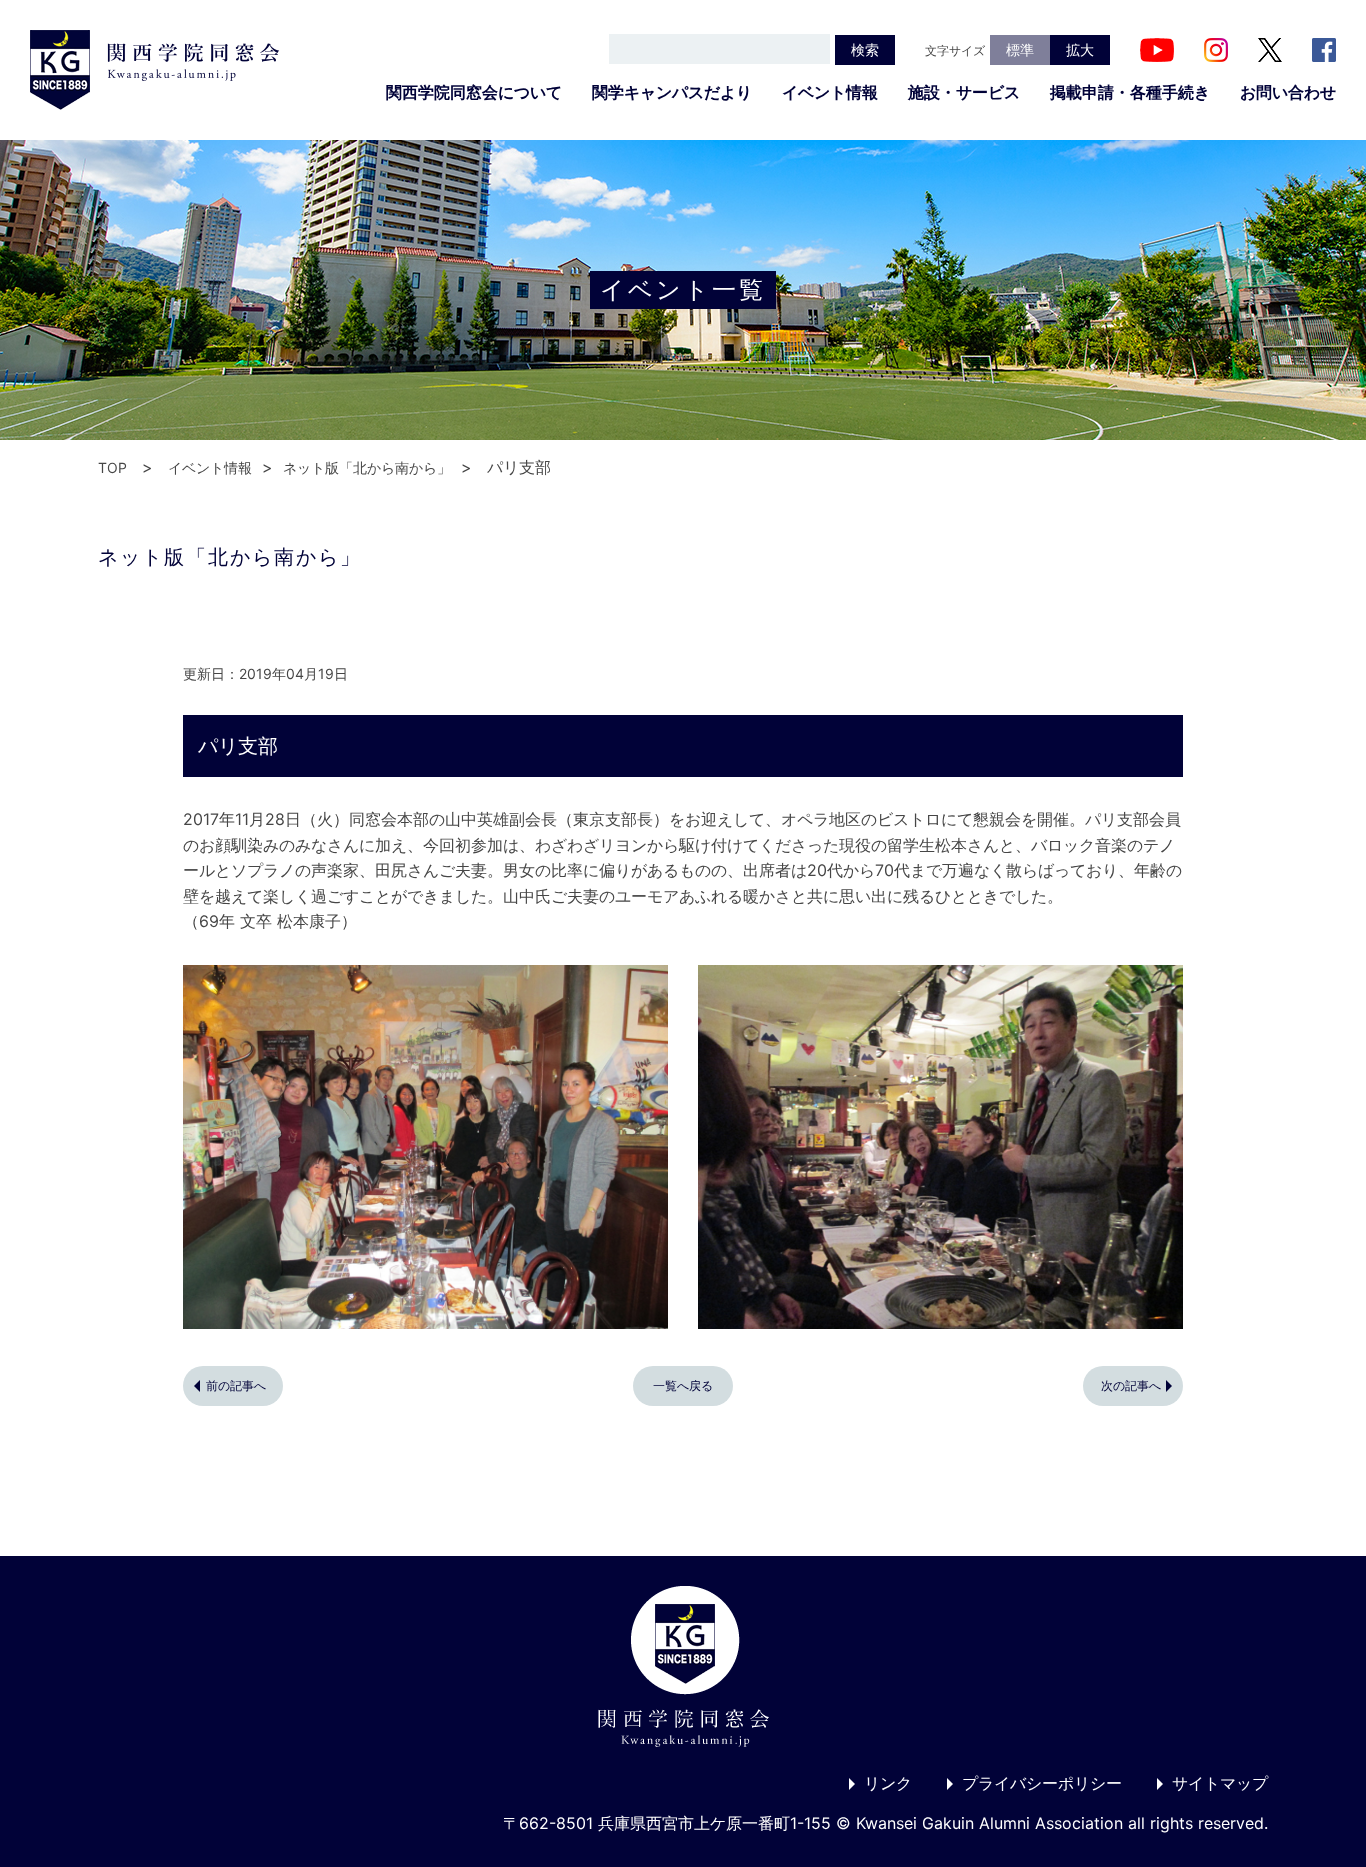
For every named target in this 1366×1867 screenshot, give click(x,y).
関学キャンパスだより (672, 92)
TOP (112, 467)
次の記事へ (1131, 1385)
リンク (888, 1783)
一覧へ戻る (683, 1385)
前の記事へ (236, 1385)
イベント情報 (830, 92)
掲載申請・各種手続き (1130, 92)
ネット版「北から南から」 (367, 467)
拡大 (1080, 49)
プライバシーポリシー (1042, 1783)
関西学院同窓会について (474, 92)
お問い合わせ (1288, 92)
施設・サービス (964, 92)
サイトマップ (1220, 1783)
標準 (1020, 49)
